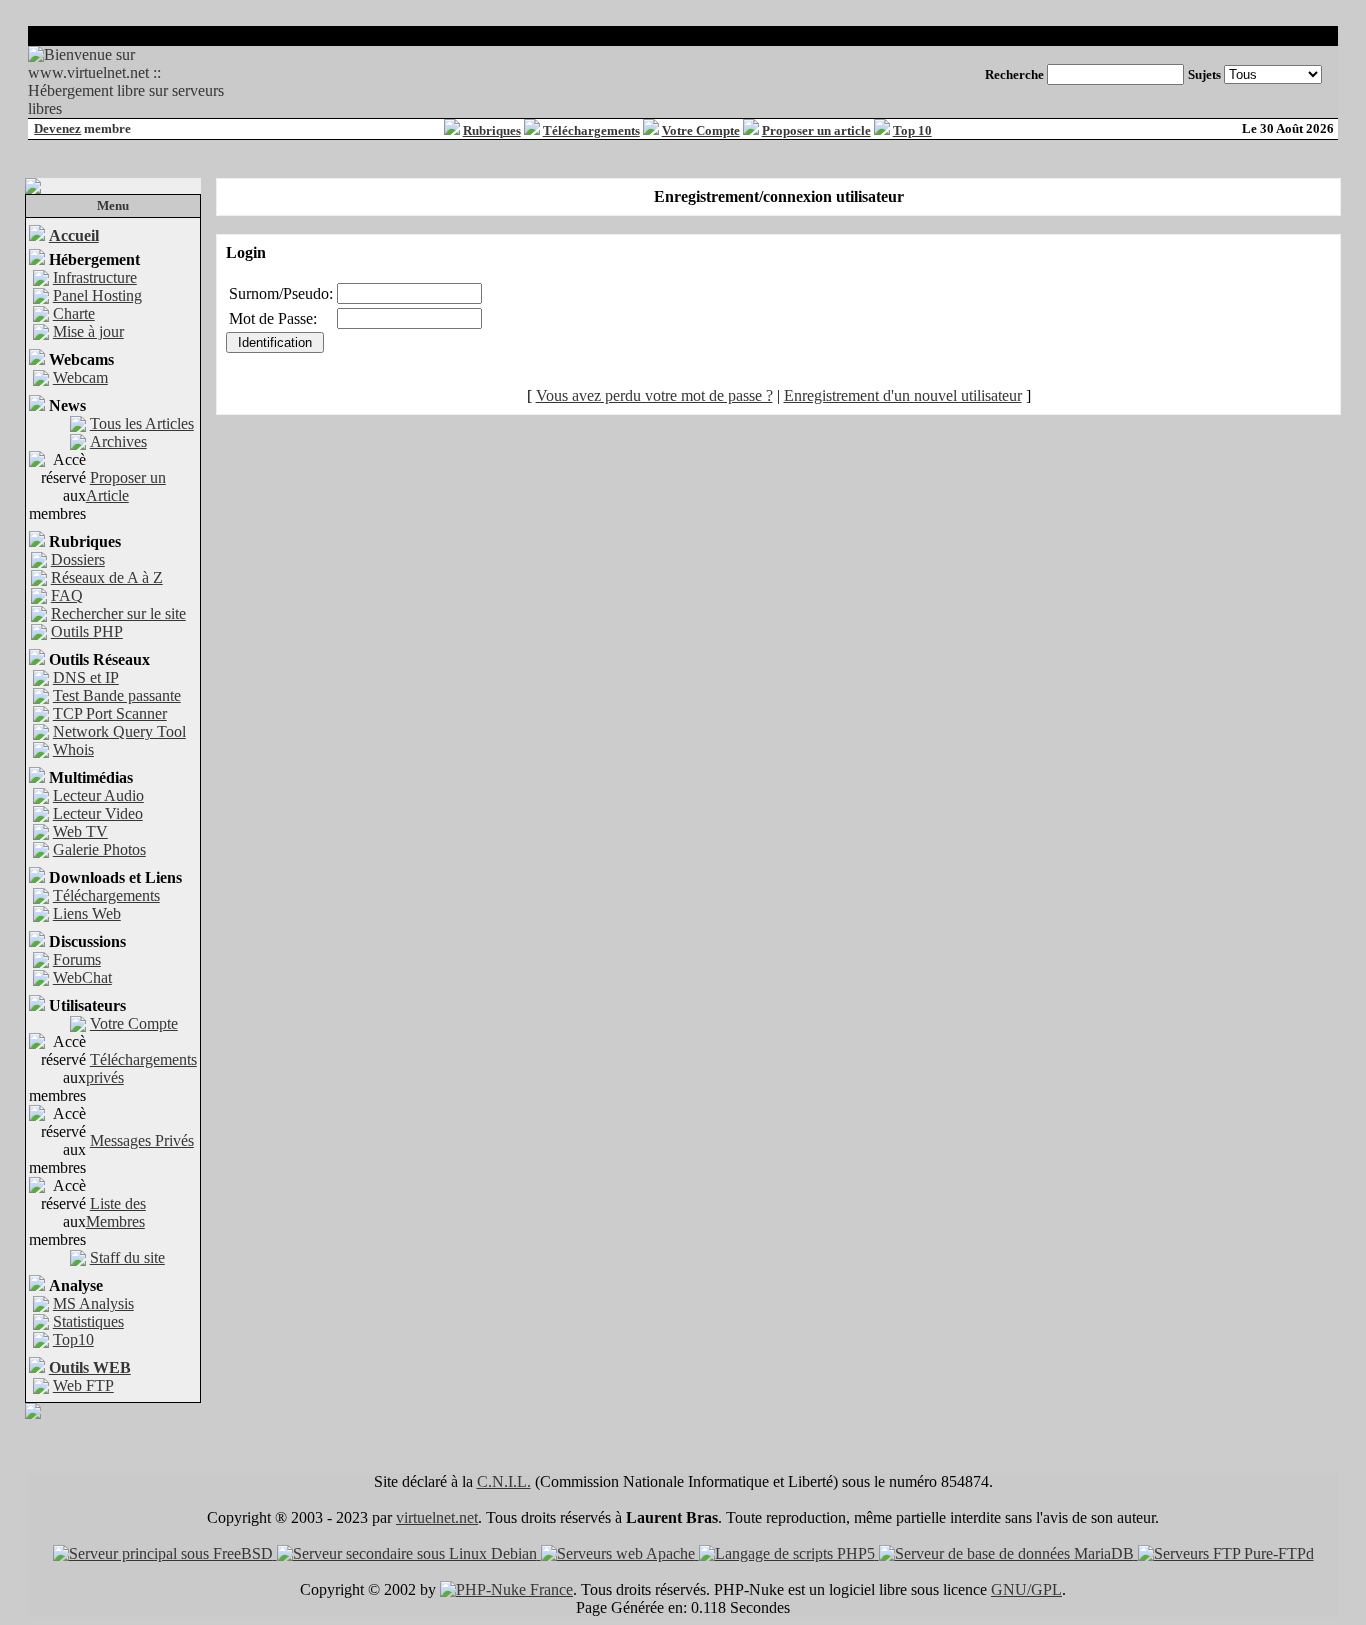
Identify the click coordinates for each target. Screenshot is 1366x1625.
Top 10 (912, 130)
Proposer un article (816, 130)
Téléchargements (591, 130)
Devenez (57, 128)
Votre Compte (701, 130)
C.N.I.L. (504, 1481)
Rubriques (492, 130)
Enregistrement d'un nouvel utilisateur (903, 395)
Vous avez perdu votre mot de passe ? (654, 395)
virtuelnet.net (437, 1517)
